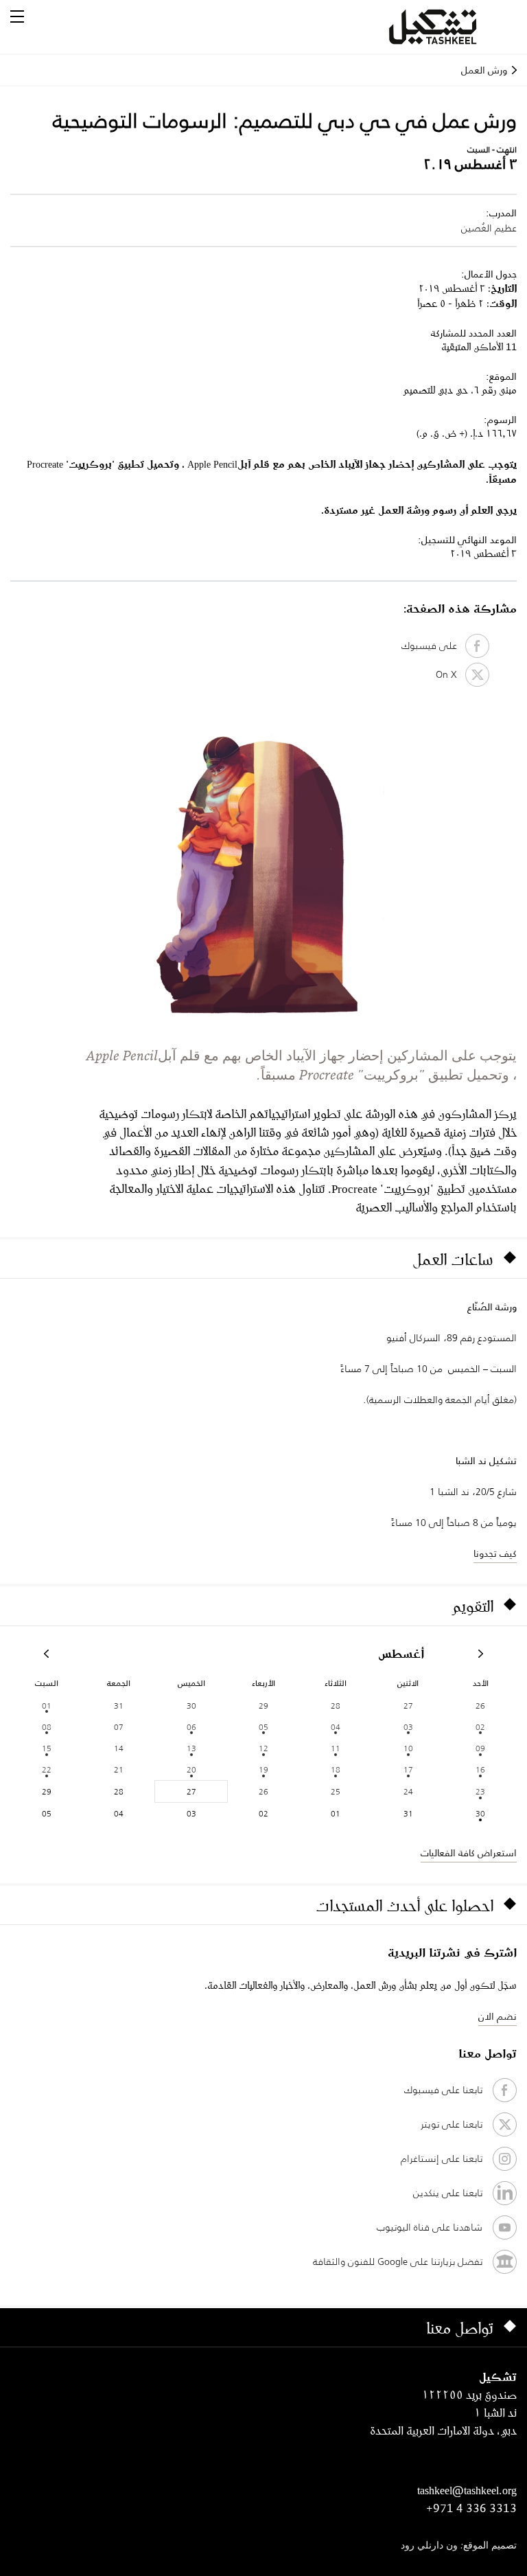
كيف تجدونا (495, 1553)
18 (336, 1769)
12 (263, 1748)
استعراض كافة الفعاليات (469, 1853)
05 (263, 1727)
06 (191, 1727)
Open (17, 16)
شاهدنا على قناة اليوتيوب (430, 2227)
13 (191, 1748)
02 (480, 1727)
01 (47, 1706)
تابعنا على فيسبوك (443, 2090)
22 (47, 1769)
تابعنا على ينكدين (448, 2193)
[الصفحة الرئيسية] (449, 27)
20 (191, 1769)
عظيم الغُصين (489, 228)
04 (336, 1727)
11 (336, 1748)
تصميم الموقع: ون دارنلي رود (459, 2546)
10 (408, 1748)
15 (47, 1748)
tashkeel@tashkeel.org (467, 2490)
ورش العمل (484, 70)
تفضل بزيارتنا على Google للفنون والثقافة (398, 2261)
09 (480, 1748)
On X (450, 674)
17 (408, 1769)
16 (480, 1769)
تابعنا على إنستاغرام (442, 2158)
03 (408, 1727)
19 (263, 1769)
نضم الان (497, 2016)
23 (480, 1791)
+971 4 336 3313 (471, 2508)
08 (47, 1727)
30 (480, 1813)
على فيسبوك (433, 646)
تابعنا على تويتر (452, 2124)
